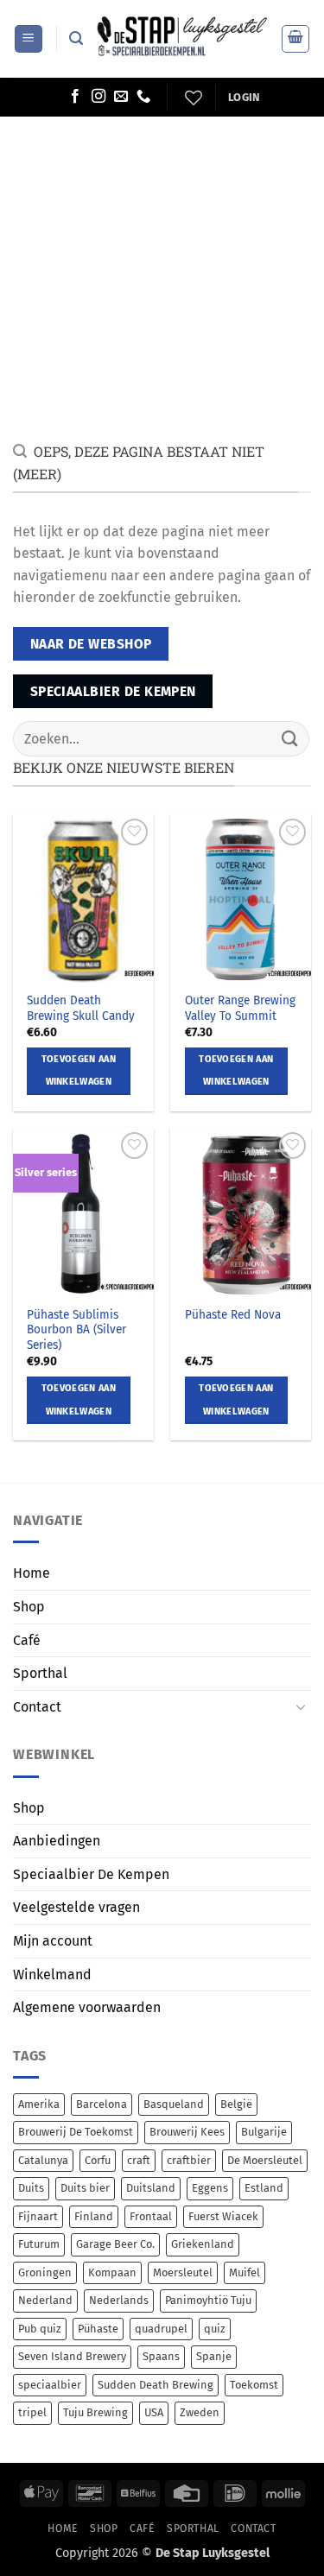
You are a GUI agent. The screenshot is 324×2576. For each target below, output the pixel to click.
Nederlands (119, 2300)
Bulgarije (264, 2132)
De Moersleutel (265, 2160)
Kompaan (112, 2272)
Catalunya (43, 2160)
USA (154, 2412)
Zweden (200, 2412)
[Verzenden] (290, 739)
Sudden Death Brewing (156, 2385)
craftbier (189, 2160)
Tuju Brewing (95, 2412)
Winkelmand (52, 1975)
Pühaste (98, 2329)
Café (27, 1640)
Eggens (210, 2188)
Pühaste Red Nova (233, 1315)
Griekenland (203, 2244)
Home (32, 1573)
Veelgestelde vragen (76, 1907)
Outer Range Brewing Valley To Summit (240, 1008)
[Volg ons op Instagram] (98, 97)
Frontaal (151, 2216)
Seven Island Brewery (72, 2356)
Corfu (98, 2160)
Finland (94, 2216)
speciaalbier (50, 2385)
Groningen (45, 2272)
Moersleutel (183, 2272)
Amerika (39, 2104)
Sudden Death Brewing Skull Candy (81, 1008)
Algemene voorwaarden (87, 2007)
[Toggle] (301, 1706)
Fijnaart (38, 2216)
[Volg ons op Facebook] (75, 97)
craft (139, 2160)
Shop (29, 1607)
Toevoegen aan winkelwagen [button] (79, 1070)
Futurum (39, 2244)
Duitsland (151, 2188)
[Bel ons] (143, 97)
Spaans (161, 2356)
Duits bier (85, 2188)
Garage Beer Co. (115, 2244)
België (236, 2104)
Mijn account (53, 1941)
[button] (29, 39)
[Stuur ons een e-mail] (121, 97)
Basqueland (174, 2104)
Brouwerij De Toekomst (76, 2132)
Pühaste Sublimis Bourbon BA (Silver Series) (76, 1330)
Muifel (245, 2272)
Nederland (45, 2300)
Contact (37, 1707)
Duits (31, 2188)
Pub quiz (40, 2329)
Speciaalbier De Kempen (91, 1874)
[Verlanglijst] (191, 98)
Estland (264, 2188)
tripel (32, 2412)
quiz (215, 2329)
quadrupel (161, 2329)
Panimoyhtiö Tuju (208, 2300)
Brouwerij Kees (187, 2132)
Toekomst (254, 2385)
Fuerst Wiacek (223, 2216)
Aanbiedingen (57, 1841)
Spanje (214, 2356)
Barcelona (102, 2104)
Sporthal (40, 1673)
